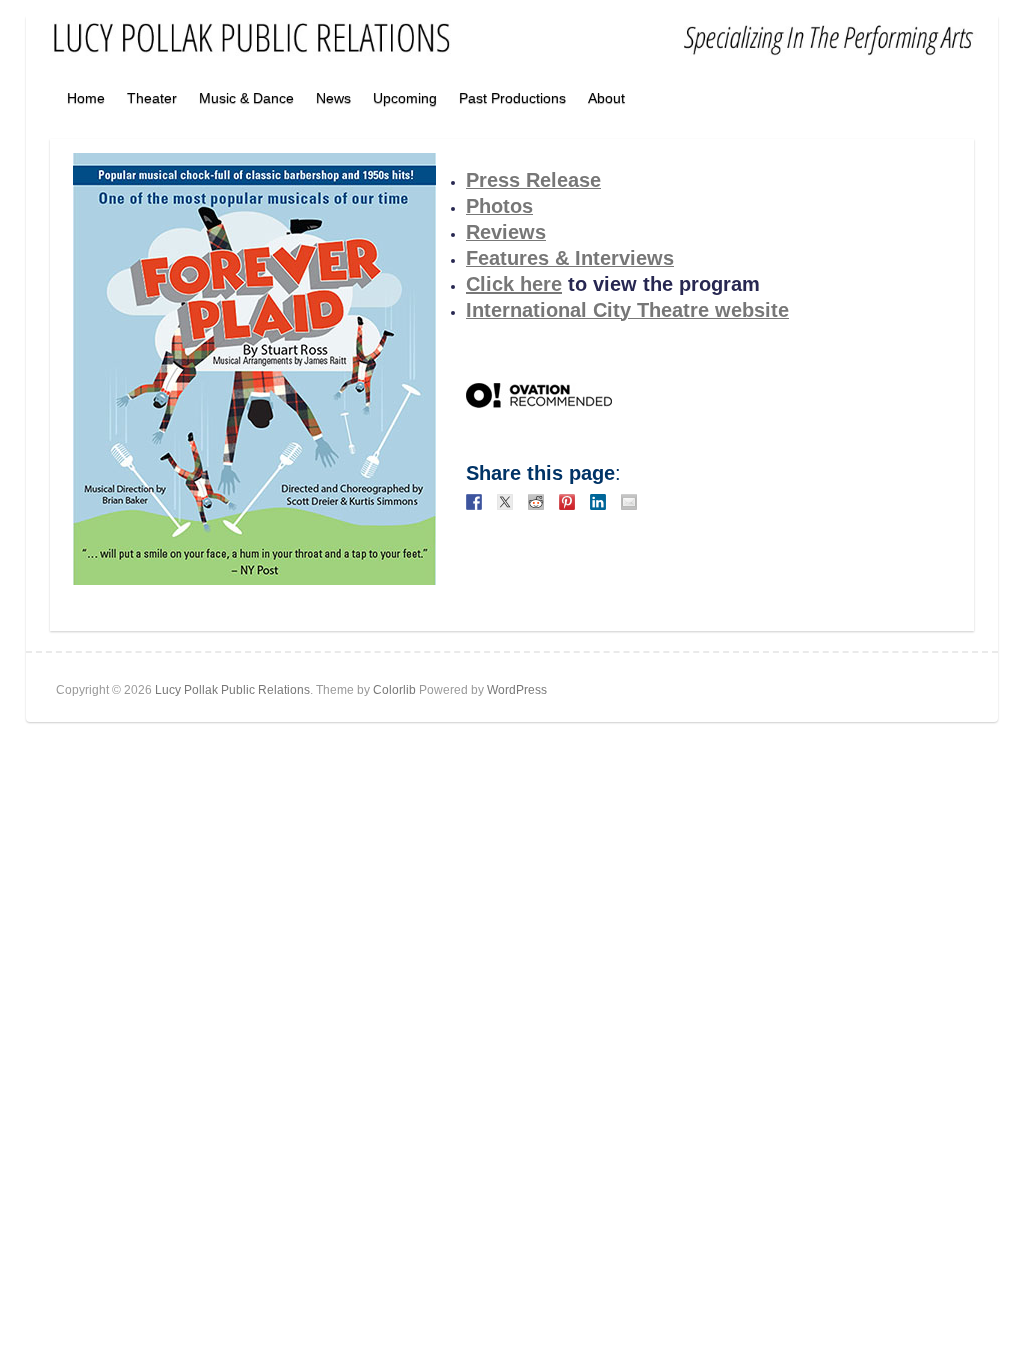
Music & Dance (246, 98)
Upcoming (405, 98)
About (606, 98)
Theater (152, 98)
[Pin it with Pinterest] (567, 502)
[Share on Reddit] (536, 502)
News (333, 98)
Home (86, 98)
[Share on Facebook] (474, 502)
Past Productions (512, 98)
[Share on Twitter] (505, 502)
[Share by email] (629, 502)
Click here (514, 284)
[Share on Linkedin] (598, 502)
